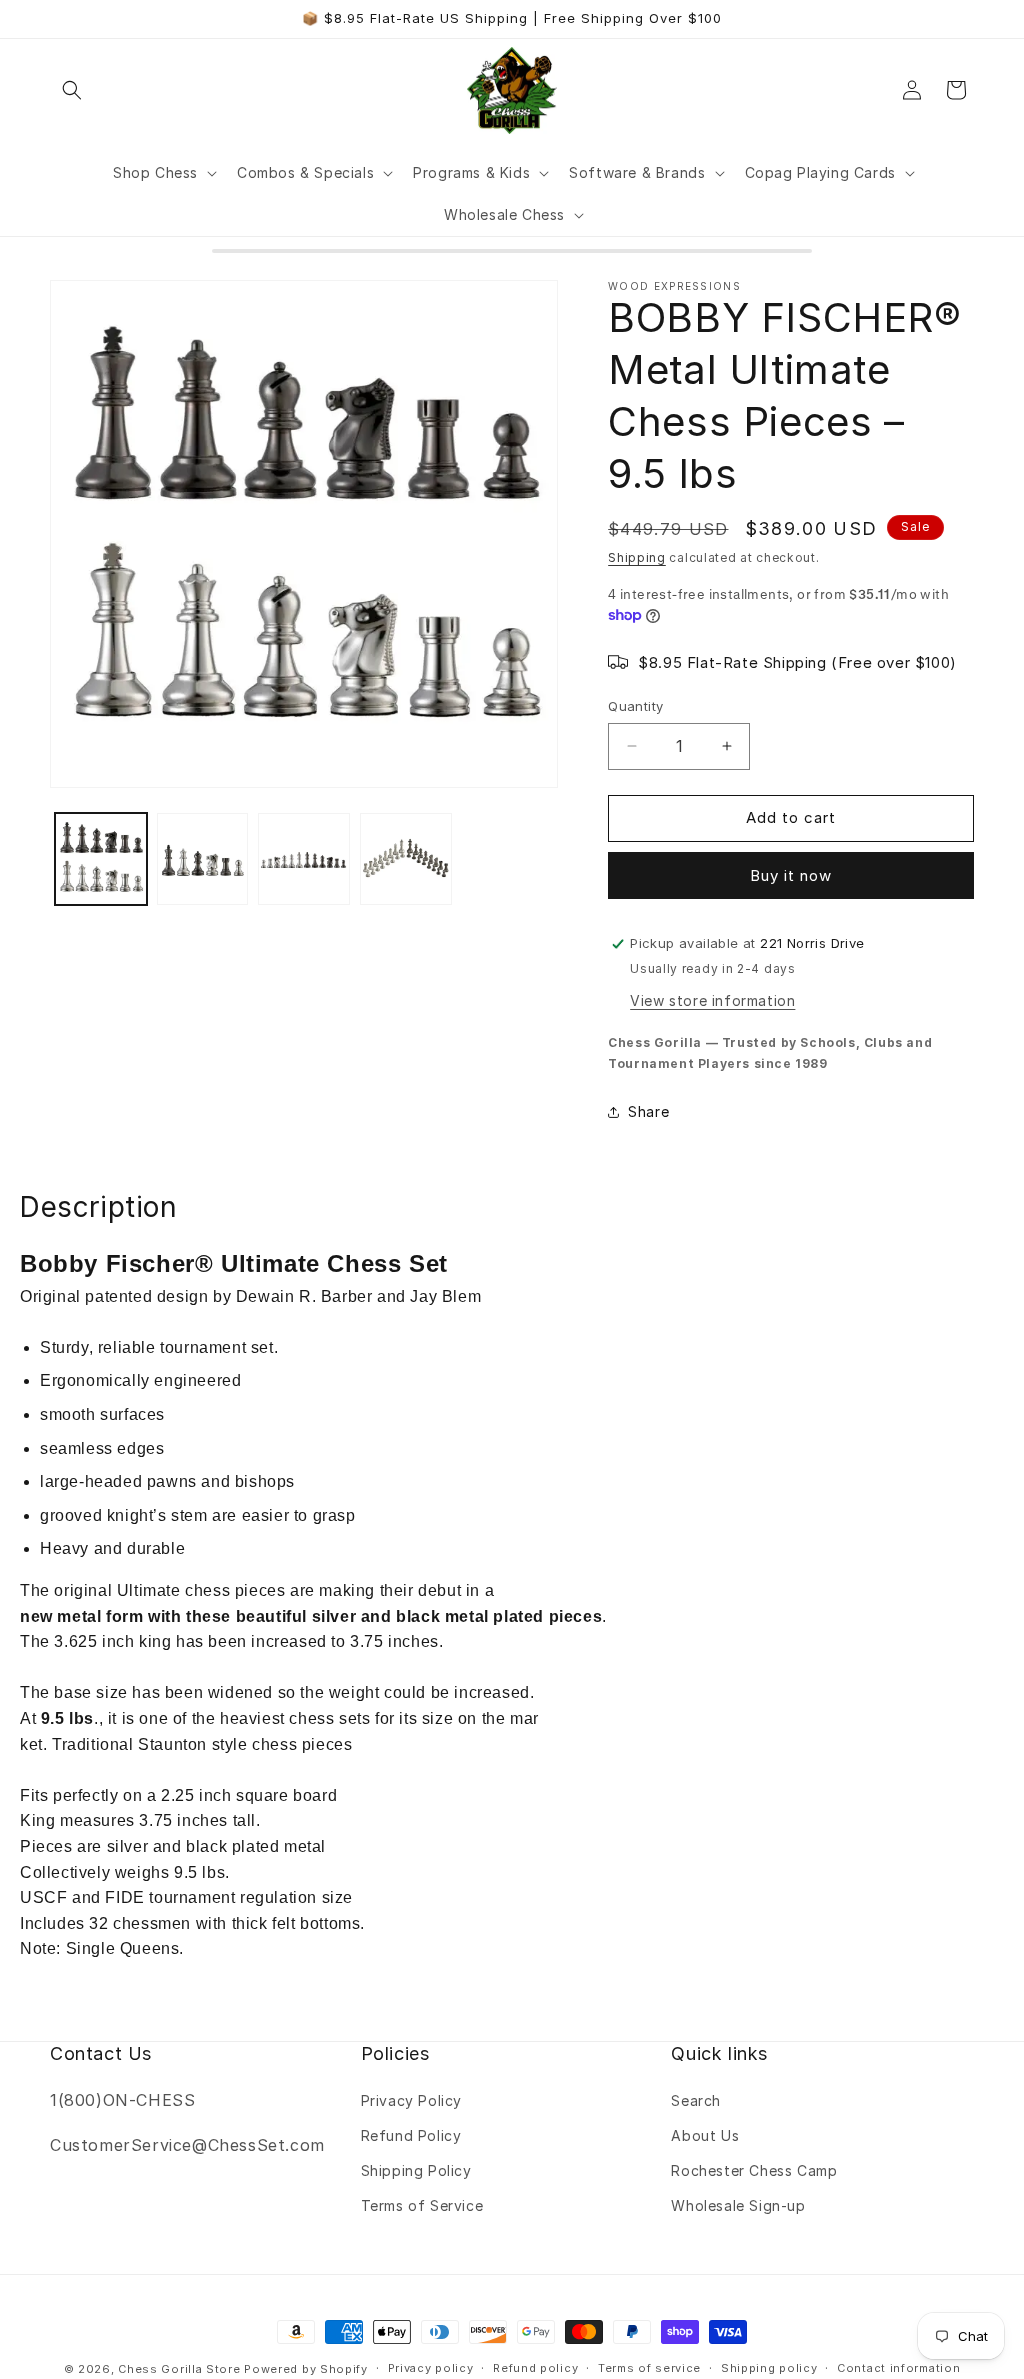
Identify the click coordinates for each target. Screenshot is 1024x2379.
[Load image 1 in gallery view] (101, 859)
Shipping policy (769, 2368)
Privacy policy (431, 2368)
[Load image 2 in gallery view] (203, 859)
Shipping (637, 557)
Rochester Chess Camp (754, 2170)
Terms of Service (422, 2205)
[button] (72, 90)
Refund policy (535, 2368)
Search (696, 2100)
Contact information (898, 2368)
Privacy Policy (411, 2100)
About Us (705, 2135)
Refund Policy (411, 2135)
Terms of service (649, 2368)
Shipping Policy (416, 2170)
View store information (712, 1000)
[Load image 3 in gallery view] (304, 859)
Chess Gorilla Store (179, 2369)
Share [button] (648, 1111)
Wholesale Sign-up (738, 2205)
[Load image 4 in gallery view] (406, 859)
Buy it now (791, 875)
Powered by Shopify (306, 2369)
